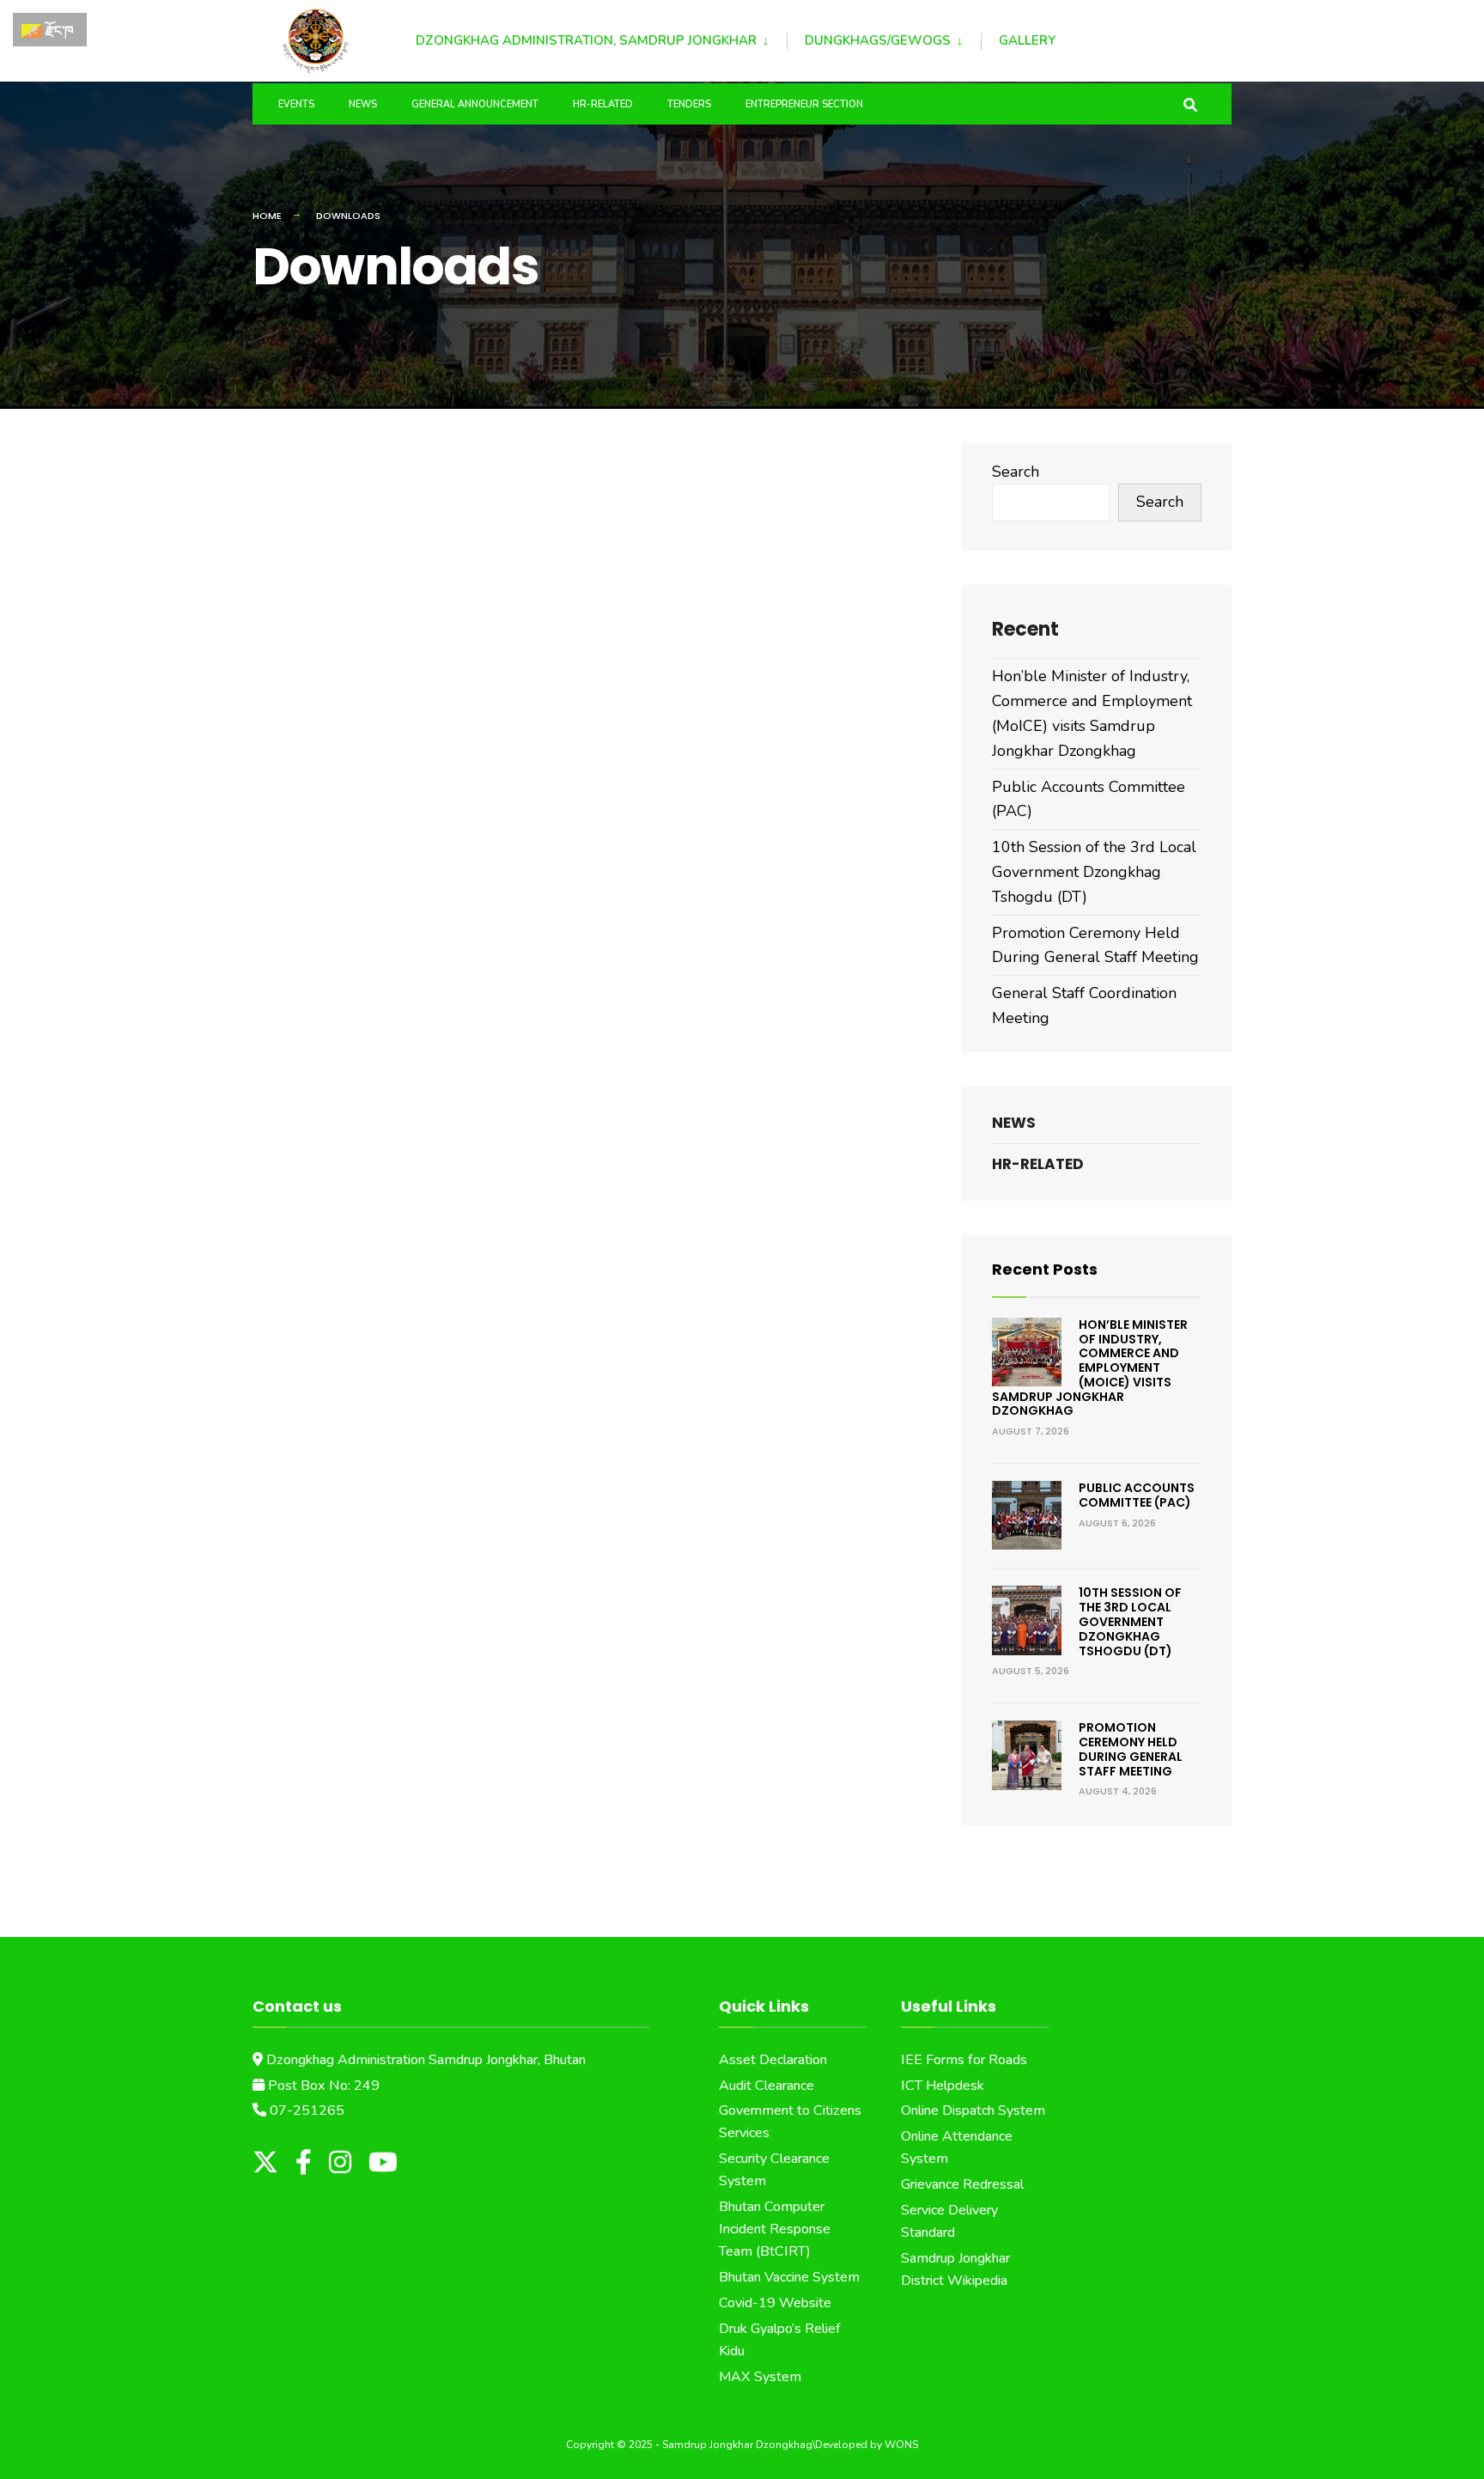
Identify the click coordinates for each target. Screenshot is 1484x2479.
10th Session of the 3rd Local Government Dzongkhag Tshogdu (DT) (1094, 872)
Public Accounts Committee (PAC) (1137, 1495)
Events (296, 104)
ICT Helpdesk (943, 2086)
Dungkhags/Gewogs (878, 40)
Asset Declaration (773, 2060)
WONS (901, 2445)
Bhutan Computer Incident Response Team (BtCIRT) (775, 2229)
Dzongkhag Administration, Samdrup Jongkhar (586, 40)
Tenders (689, 104)
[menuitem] (601, 38)
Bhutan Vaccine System (789, 2277)
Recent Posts (1045, 1269)
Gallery (1027, 40)
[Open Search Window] (1190, 104)
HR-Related (603, 104)
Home (267, 216)
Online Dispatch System (973, 2110)
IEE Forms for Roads (964, 2060)
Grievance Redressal (962, 2184)
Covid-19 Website (775, 2303)
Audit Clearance (766, 2086)
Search (1016, 472)
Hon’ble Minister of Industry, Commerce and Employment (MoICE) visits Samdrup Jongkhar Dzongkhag (1090, 1368)
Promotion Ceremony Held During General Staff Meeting (1131, 1749)
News (363, 104)
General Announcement (475, 104)
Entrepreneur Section (804, 104)
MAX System (760, 2377)
